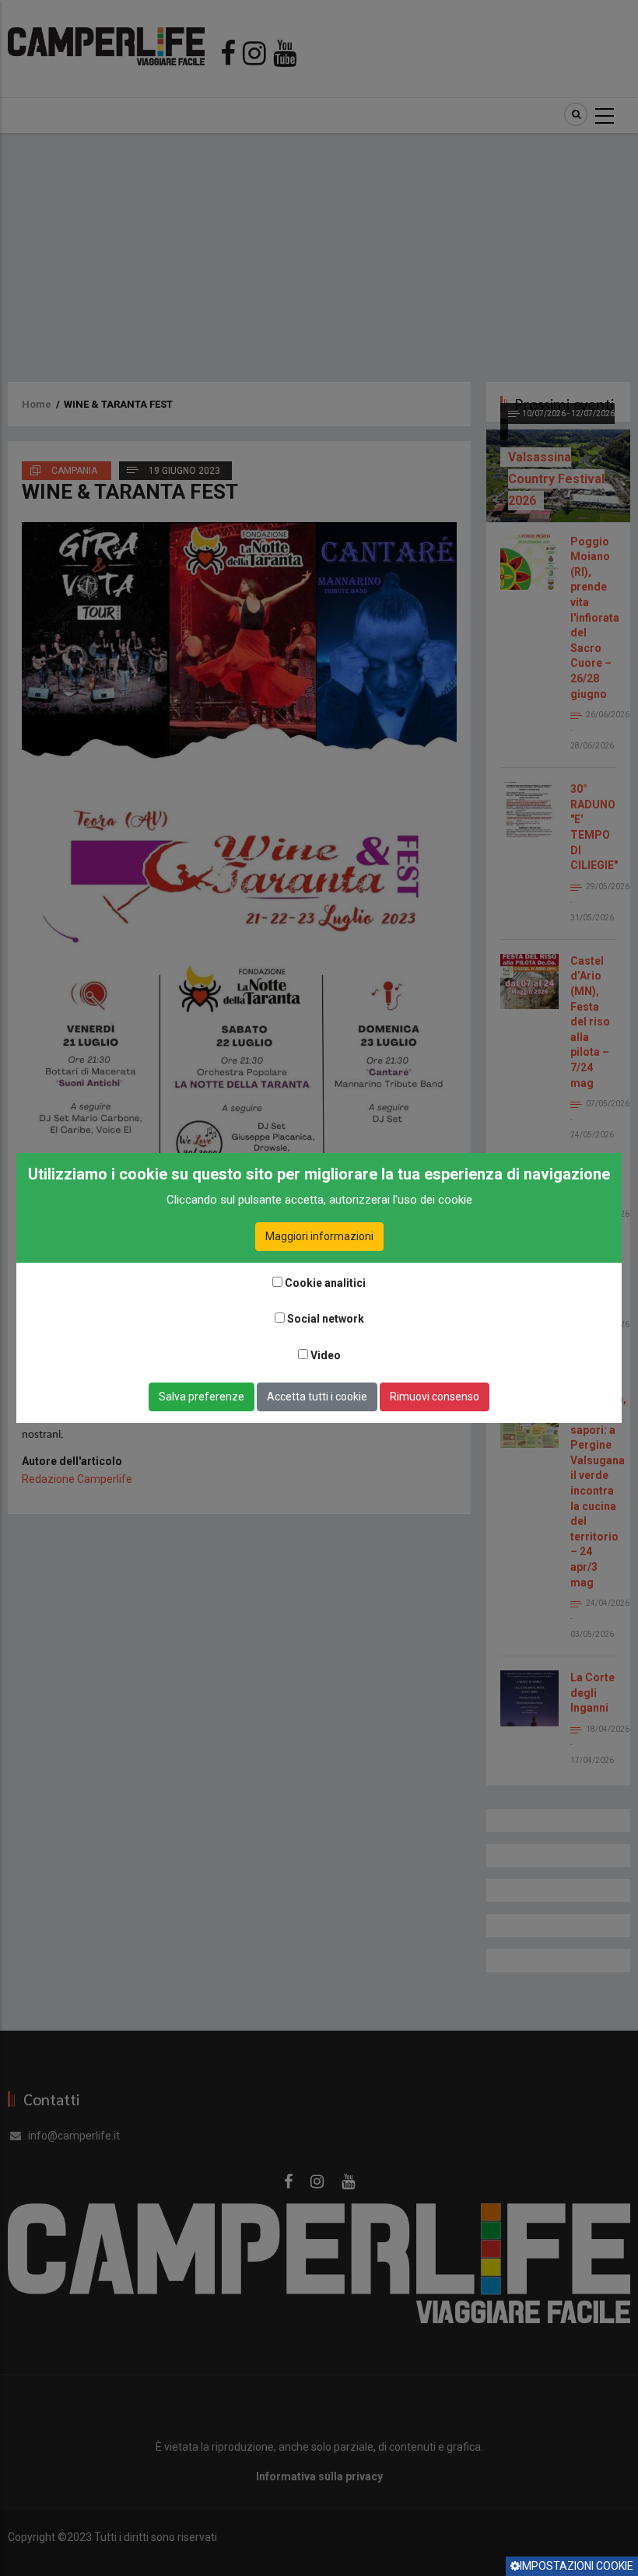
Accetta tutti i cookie (317, 1397)
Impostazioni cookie (577, 2566)
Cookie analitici (325, 1283)
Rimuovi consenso (435, 1397)
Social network (326, 1319)
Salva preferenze (202, 1397)
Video (326, 1355)
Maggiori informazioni (319, 1236)
